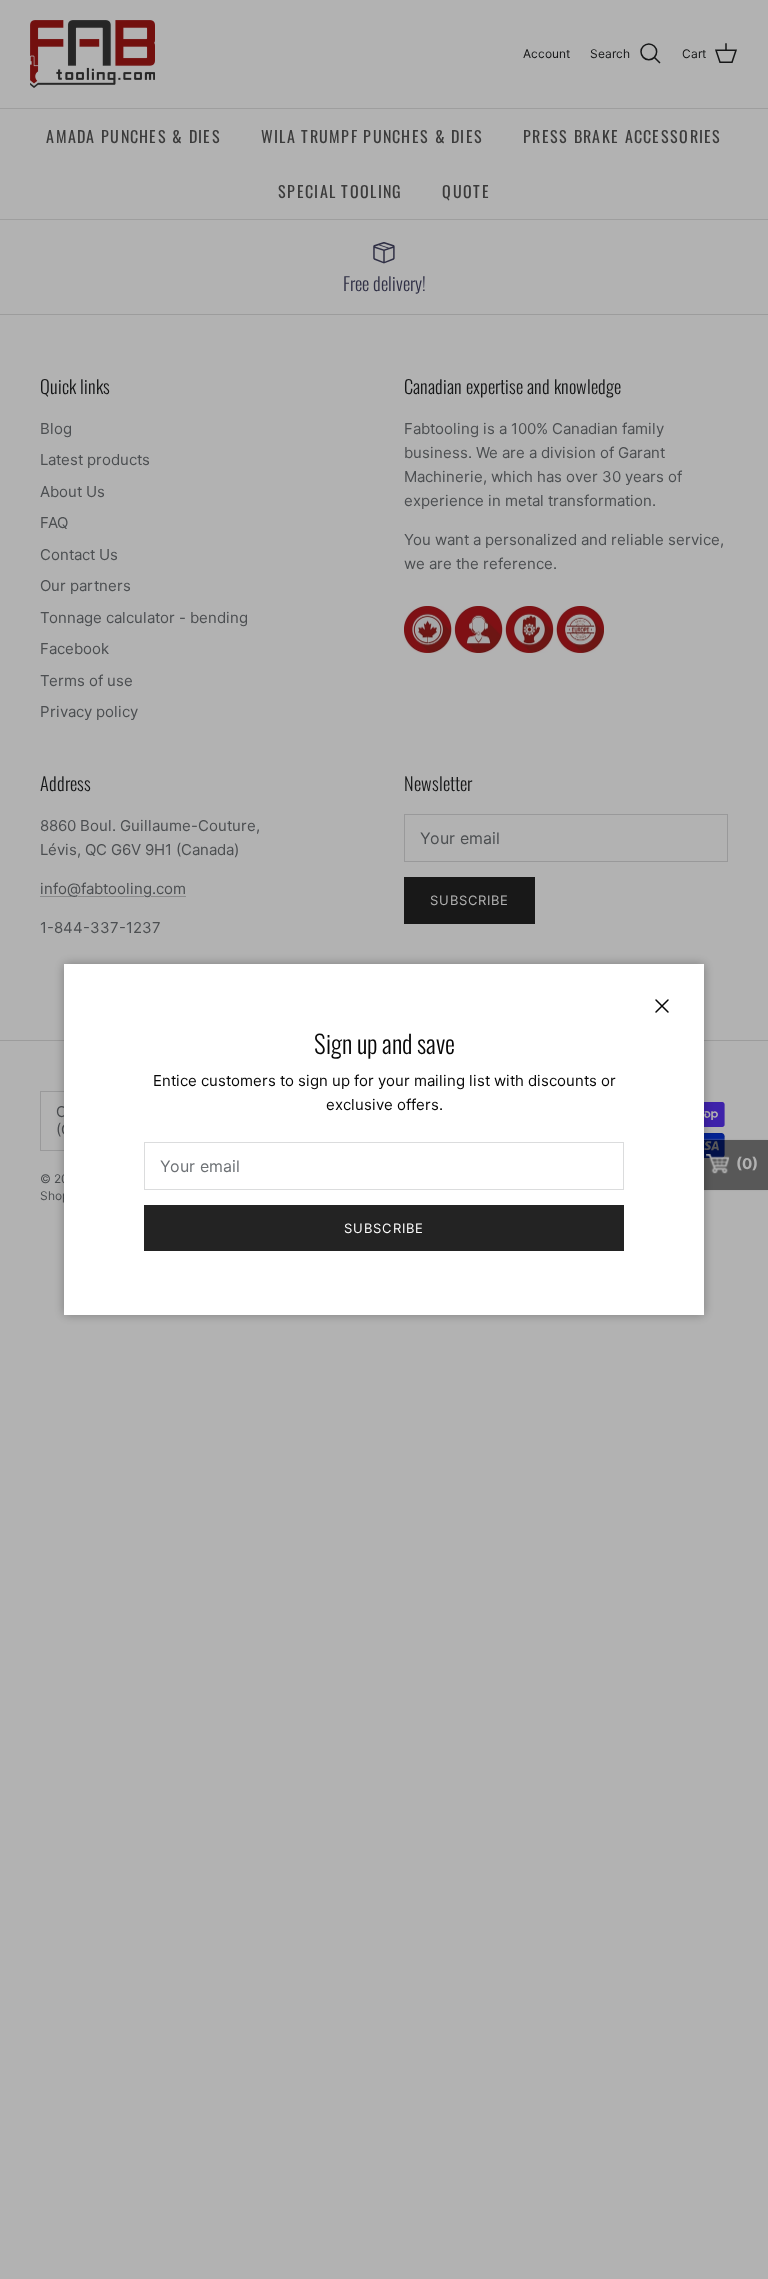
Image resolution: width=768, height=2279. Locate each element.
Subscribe (383, 1228)
